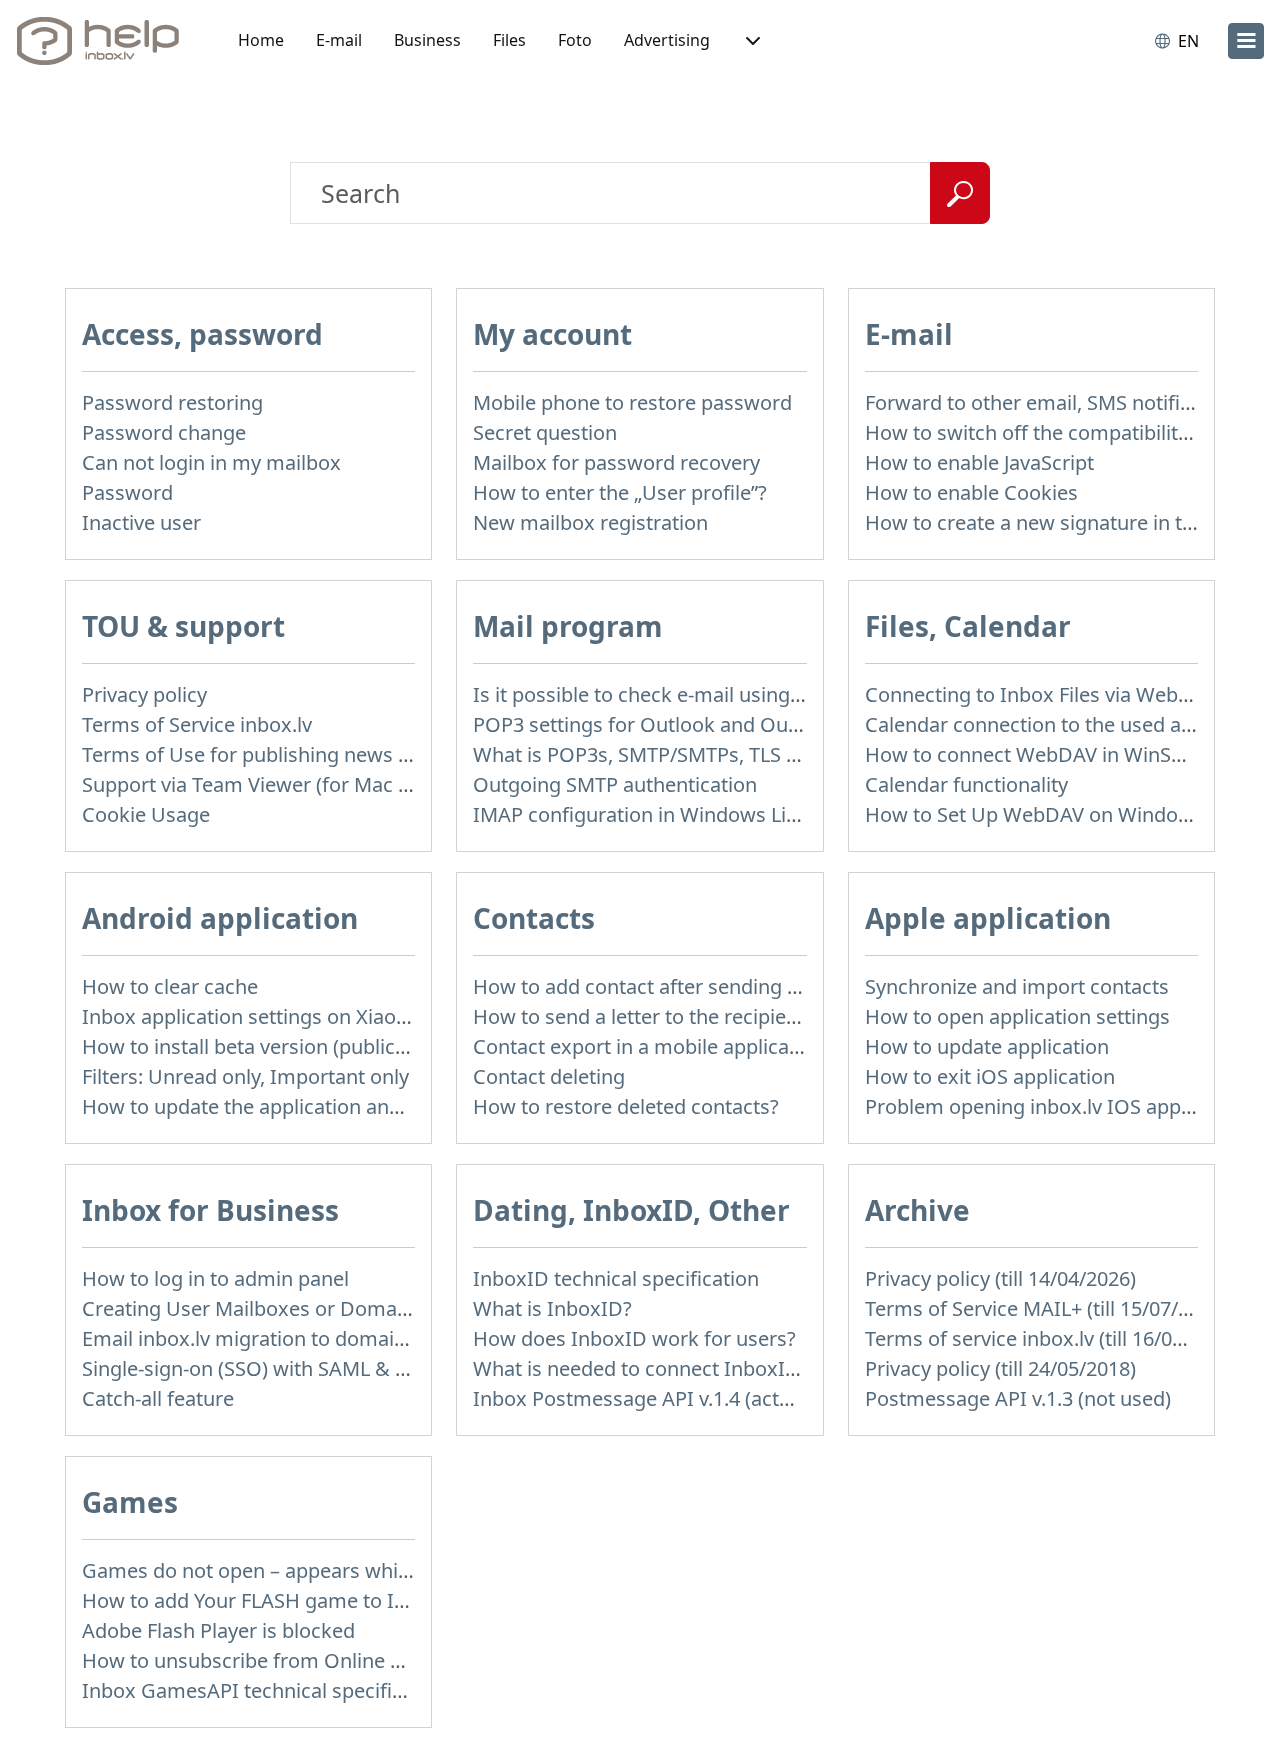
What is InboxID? (552, 1308)
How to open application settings (1017, 1016)
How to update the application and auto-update (300, 1106)
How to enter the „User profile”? (620, 492)
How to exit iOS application (990, 1076)
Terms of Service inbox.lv (197, 724)
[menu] (1246, 41)
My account (552, 334)
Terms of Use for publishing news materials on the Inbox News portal (403, 754)
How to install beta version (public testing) (276, 1046)
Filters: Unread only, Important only (245, 1076)
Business (427, 40)
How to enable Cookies (971, 492)
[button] (751, 41)
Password (127, 492)
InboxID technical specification (616, 1278)
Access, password (202, 334)
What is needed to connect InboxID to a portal (686, 1368)
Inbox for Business (210, 1210)
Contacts (534, 918)
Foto (575, 40)
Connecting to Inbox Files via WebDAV (1041, 694)
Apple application (988, 918)
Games (130, 1502)
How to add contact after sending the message (689, 986)
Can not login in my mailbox (211, 462)
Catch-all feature (158, 1398)
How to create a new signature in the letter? (1066, 522)
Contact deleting (549, 1076)
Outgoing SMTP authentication (615, 784)
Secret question (545, 432)
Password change (164, 432)
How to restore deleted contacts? (626, 1106)
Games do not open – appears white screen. (285, 1570)
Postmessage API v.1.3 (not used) (1018, 1398)
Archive (917, 1210)
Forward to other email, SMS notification (1051, 402)
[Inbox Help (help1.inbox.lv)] (105, 41)
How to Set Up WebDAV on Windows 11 (1048, 814)
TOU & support (183, 626)
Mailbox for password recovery (616, 462)
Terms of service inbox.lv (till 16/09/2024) (1052, 1338)
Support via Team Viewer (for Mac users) (268, 784)
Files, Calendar (968, 626)
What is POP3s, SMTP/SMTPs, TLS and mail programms (727, 754)
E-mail (339, 40)
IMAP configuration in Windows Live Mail (662, 814)
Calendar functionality (966, 784)
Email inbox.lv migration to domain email (272, 1338)
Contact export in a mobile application (649, 1046)
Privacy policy (144, 694)
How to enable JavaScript (979, 462)
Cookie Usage (146, 814)
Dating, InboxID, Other (631, 1210)
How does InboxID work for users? (634, 1338)
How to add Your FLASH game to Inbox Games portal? (331, 1600)
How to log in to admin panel (215, 1278)
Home (261, 40)
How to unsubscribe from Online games (267, 1660)
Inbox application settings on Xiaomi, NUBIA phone (319, 1016)
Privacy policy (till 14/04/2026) (1000, 1278)
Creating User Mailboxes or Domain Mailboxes (298, 1308)
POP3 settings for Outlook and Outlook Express (693, 724)
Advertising (667, 40)
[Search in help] (960, 193)
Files (509, 40)
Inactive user (141, 522)
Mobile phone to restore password (632, 402)
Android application (220, 918)
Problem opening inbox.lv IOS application (1056, 1106)
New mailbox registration (590, 522)
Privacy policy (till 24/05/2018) (1000, 1368)
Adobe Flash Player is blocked (218, 1630)
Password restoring (172, 402)
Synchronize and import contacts (1017, 986)
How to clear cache (170, 986)
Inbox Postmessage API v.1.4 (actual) (643, 1398)
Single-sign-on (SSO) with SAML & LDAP (263, 1368)
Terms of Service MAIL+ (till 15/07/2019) (1046, 1308)
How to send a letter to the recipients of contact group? (728, 1016)
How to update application (987, 1046)
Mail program (568, 626)
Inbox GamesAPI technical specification (265, 1690)
